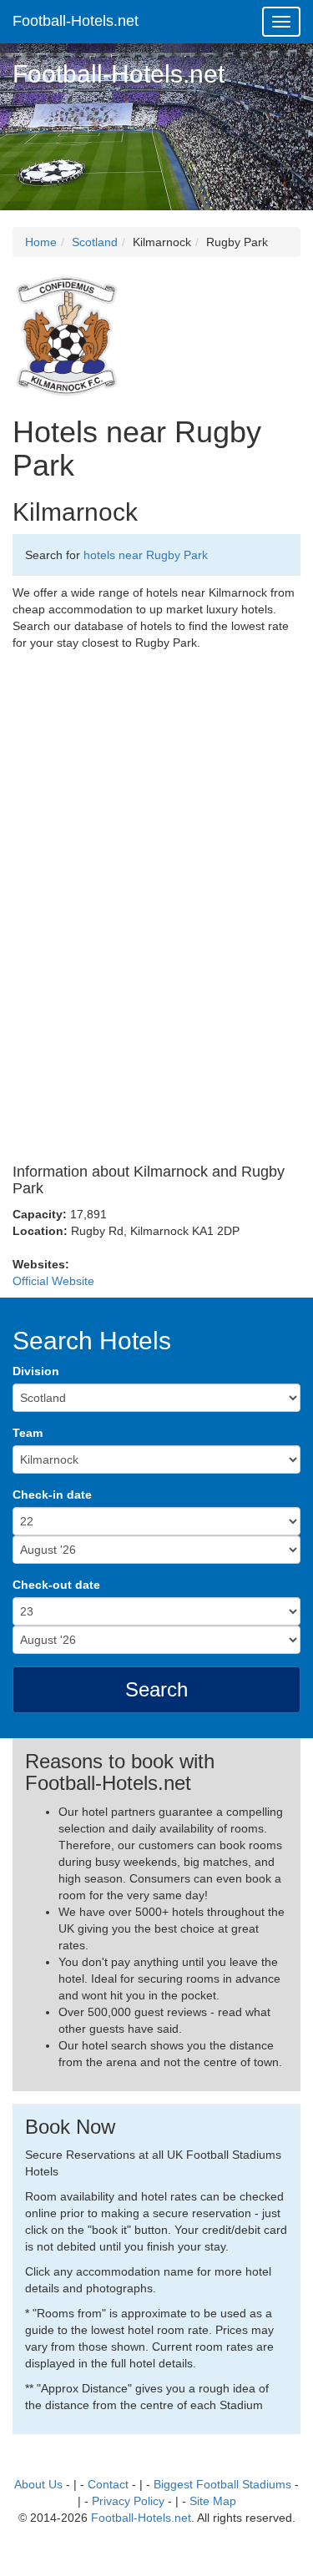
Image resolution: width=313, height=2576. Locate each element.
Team (28, 1433)
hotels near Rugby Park (146, 555)
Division (36, 1371)
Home (41, 242)
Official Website (53, 1281)
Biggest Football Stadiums (222, 2484)
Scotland (95, 242)
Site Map (213, 2501)
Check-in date (52, 1495)
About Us (38, 2484)
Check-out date (56, 1585)
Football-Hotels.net (76, 21)
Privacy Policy (128, 2501)
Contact (108, 2484)
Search (156, 1689)
